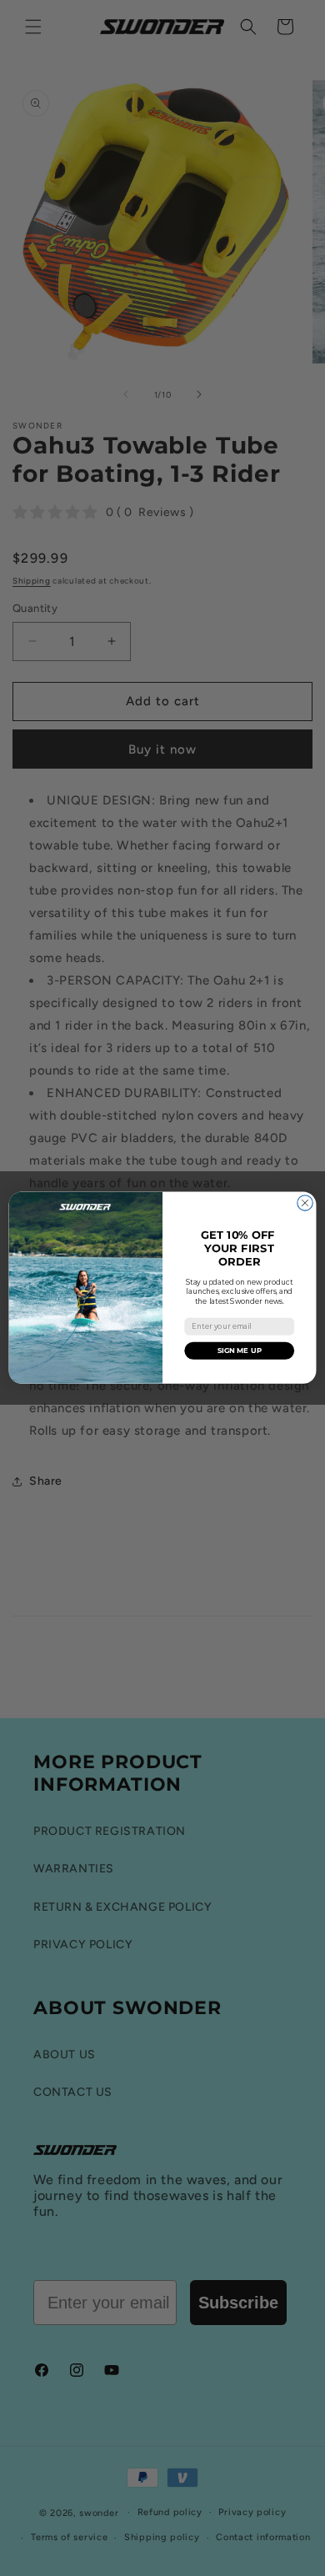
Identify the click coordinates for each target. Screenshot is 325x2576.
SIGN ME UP (240, 1351)
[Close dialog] (305, 1203)
